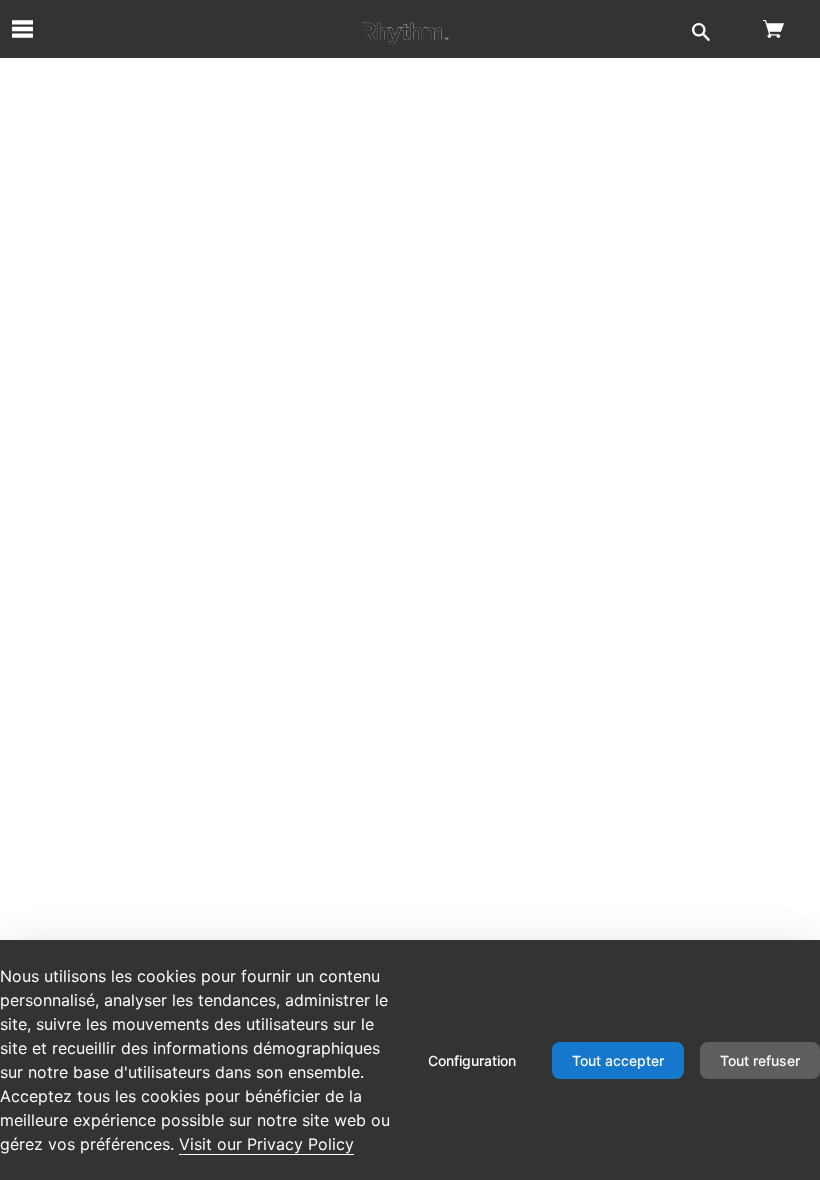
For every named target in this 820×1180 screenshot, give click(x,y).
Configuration (472, 1060)
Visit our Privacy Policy (266, 1144)
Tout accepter (618, 1060)
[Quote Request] (410, 29)
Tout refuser (760, 1060)
